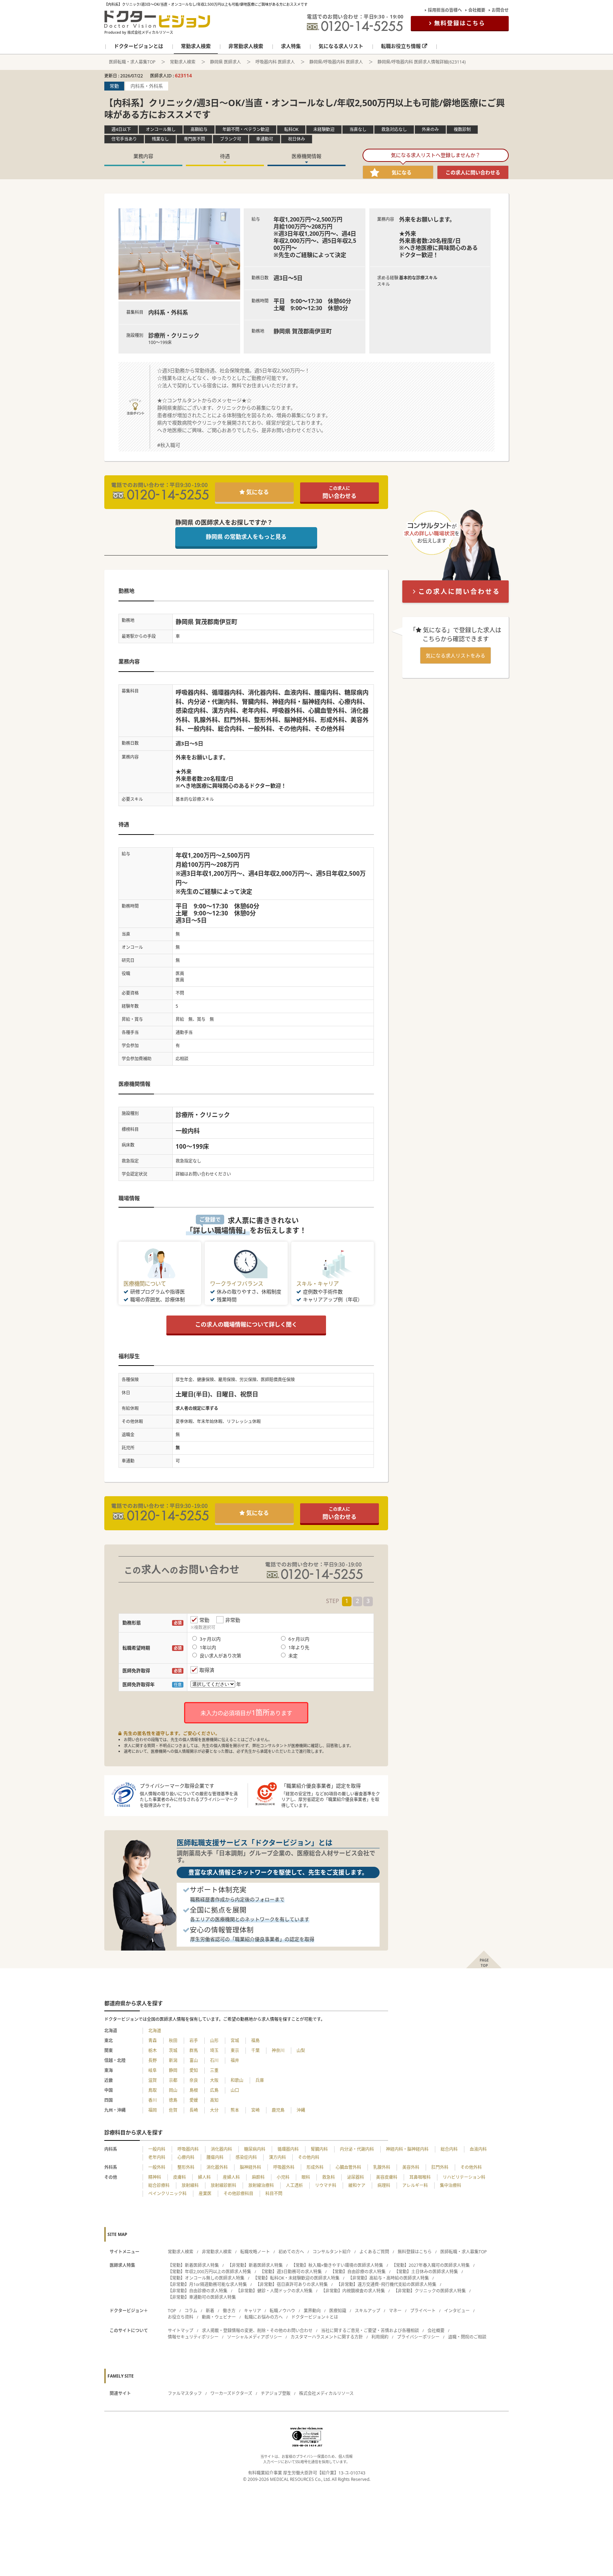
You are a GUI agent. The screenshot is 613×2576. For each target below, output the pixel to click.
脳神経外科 (250, 2167)
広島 (214, 2090)
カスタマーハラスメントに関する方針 (327, 2337)
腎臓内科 (319, 2149)
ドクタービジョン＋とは (315, 2317)
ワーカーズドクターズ (231, 2393)
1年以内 (208, 1647)
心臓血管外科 (348, 2167)
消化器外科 (217, 2167)
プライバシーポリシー (418, 2337)
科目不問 (274, 2194)
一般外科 (157, 2167)
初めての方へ (291, 2252)
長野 (153, 2060)
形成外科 (315, 2167)
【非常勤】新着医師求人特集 (255, 2265)
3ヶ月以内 (210, 1639)
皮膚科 (180, 2177)
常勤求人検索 (183, 62)
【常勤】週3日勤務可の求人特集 (291, 2272)
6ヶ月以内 (299, 1639)
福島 (255, 2041)
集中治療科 (451, 2185)
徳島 (173, 2100)
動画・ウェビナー (219, 2317)
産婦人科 (231, 2177)
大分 (214, 2110)
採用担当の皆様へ (445, 10)
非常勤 (233, 1620)
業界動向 (312, 2311)
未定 (293, 1656)
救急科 (328, 2177)
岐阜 (153, 2070)
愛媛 (194, 2100)
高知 (214, 2100)
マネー (395, 2311)
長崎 (194, 2110)
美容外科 (411, 2167)
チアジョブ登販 (276, 2393)
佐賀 (173, 2110)
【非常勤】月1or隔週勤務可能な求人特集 (207, 2284)
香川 (153, 2100)
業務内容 (143, 156)
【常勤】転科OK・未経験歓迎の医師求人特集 (296, 2278)
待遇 (225, 156)
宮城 (235, 2041)
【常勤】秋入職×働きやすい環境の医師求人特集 (337, 2265)
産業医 (205, 2194)
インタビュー (457, 2311)
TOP (172, 2311)
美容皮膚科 (387, 2177)
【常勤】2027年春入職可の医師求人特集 (431, 2265)
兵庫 (260, 2080)
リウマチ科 (326, 2185)
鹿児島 (278, 2110)
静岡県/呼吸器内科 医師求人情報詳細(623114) (422, 62)
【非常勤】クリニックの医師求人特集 (430, 2291)
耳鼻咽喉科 (420, 2177)
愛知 (194, 2070)
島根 (194, 2090)
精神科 (155, 2177)
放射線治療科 (261, 2185)
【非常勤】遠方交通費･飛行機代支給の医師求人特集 (386, 2284)
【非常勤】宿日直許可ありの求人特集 (292, 2284)
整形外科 (186, 2167)
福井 (235, 2060)
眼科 (306, 2177)
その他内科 (309, 2157)
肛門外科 (440, 2167)
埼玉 (214, 2050)
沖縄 (301, 2110)
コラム (191, 2311)
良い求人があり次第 (220, 1656)
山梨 (301, 2050)
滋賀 (153, 2080)
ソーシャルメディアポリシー (255, 2337)
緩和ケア (357, 2185)
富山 (194, 2060)
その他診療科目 (238, 2194)
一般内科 (157, 2149)
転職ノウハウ (282, 2311)
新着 (210, 2311)
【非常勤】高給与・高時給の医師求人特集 (388, 2278)
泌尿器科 (355, 2177)
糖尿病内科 (255, 2149)
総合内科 (449, 2149)
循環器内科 (288, 2149)
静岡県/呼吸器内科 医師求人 (336, 62)
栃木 (153, 2050)
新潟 (173, 2060)
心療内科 (186, 2157)
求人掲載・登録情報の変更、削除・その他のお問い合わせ (257, 2331)
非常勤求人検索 (217, 2252)
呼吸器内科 (188, 2149)
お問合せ (500, 10)
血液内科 (478, 2149)
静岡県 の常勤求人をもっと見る (246, 537)
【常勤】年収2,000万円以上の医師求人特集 (209, 2272)
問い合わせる (339, 493)
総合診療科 (159, 2185)
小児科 (283, 2177)
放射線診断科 (223, 2185)
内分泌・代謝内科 (357, 2149)
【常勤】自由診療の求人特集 (358, 2272)
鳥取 (153, 2090)
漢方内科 (277, 2157)
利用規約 (380, 2337)
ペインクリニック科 (167, 2194)
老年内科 (157, 2157)
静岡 (173, 2070)
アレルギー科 (415, 2185)
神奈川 (278, 2050)
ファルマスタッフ (185, 2393)
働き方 (229, 2311)
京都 (173, 2080)
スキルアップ (368, 2311)
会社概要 (477, 10)
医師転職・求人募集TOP (132, 62)
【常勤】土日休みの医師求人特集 (426, 2272)
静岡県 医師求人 (225, 62)
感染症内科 (246, 2157)
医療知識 (338, 2311)
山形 (214, 2041)
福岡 (153, 2110)
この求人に (473, 172)
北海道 (155, 2031)
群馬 (194, 2050)
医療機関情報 (306, 156)
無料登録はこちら (460, 23)
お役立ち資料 (181, 2317)
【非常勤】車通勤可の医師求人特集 (202, 2297)
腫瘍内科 (215, 2157)
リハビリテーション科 (464, 2177)
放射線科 (190, 2185)
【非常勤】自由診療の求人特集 (198, 2291)
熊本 (235, 2110)
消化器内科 (221, 2149)
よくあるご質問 (374, 2252)
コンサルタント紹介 (332, 2252)
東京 (235, 2050)
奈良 (194, 2080)
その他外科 (471, 2167)
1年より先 (299, 1647)
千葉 (255, 2050)
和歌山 (237, 2080)
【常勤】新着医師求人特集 (193, 2265)
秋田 (173, 2041)
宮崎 (255, 2110)
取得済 (207, 1670)
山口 (235, 2090)
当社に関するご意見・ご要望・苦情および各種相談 (370, 2331)
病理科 (384, 2185)
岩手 (194, 2041)
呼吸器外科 (284, 2167)
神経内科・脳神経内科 (407, 2149)
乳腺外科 (382, 2167)
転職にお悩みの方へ (264, 2317)
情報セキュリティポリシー (193, 2337)
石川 (214, 2060)
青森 (153, 2041)
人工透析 (294, 2185)
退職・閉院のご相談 (467, 2337)
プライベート (423, 2311)
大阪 (214, 2080)
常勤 (204, 1620)
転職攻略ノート (255, 2252)
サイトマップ (181, 2331)
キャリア (253, 2311)
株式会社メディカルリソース (326, 2393)
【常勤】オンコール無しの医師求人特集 (206, 2278)
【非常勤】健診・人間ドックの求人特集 (274, 2291)
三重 (214, 2070)
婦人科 (204, 2177)
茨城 (173, 2050)
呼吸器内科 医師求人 (275, 62)
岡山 (173, 2090)
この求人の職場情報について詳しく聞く (246, 1324)
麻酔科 (258, 2177)
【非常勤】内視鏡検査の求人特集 (353, 2291)
